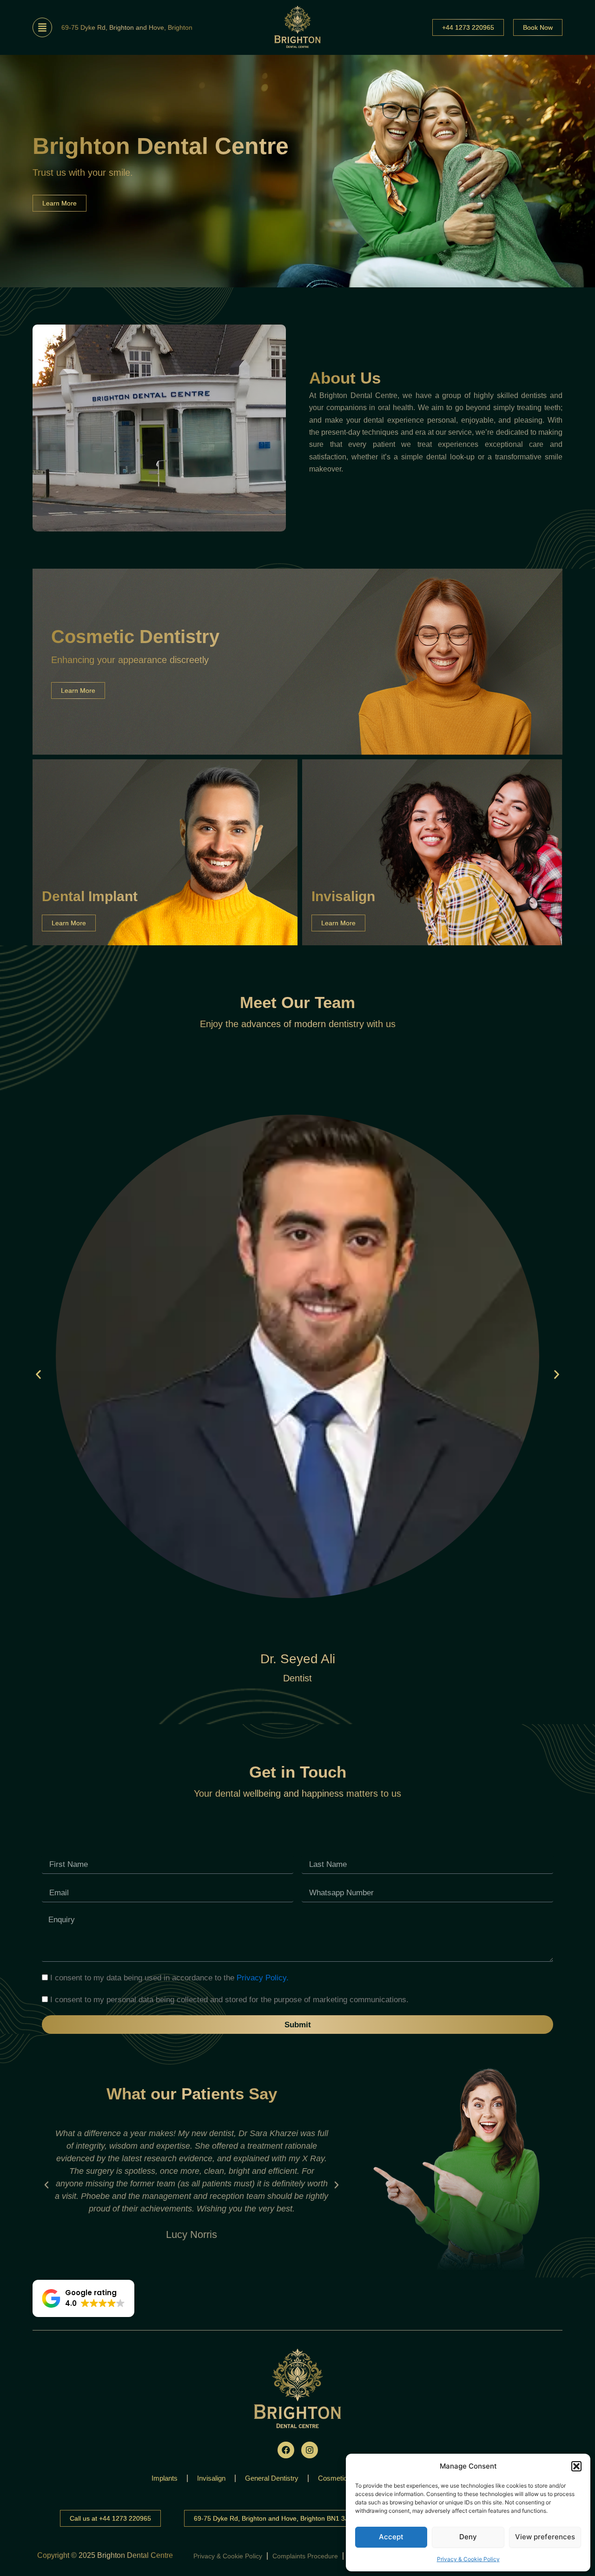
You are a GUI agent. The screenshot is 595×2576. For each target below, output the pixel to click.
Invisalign (211, 2478)
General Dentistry (272, 2478)
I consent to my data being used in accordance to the (169, 1978)
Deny (468, 2537)
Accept (391, 2537)
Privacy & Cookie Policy (468, 2559)
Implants (165, 2478)
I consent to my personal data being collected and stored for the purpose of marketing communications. (229, 2000)
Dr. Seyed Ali (298, 1659)
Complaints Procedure (305, 2556)
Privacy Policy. (263, 1978)
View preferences (545, 2537)
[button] (576, 2466)
